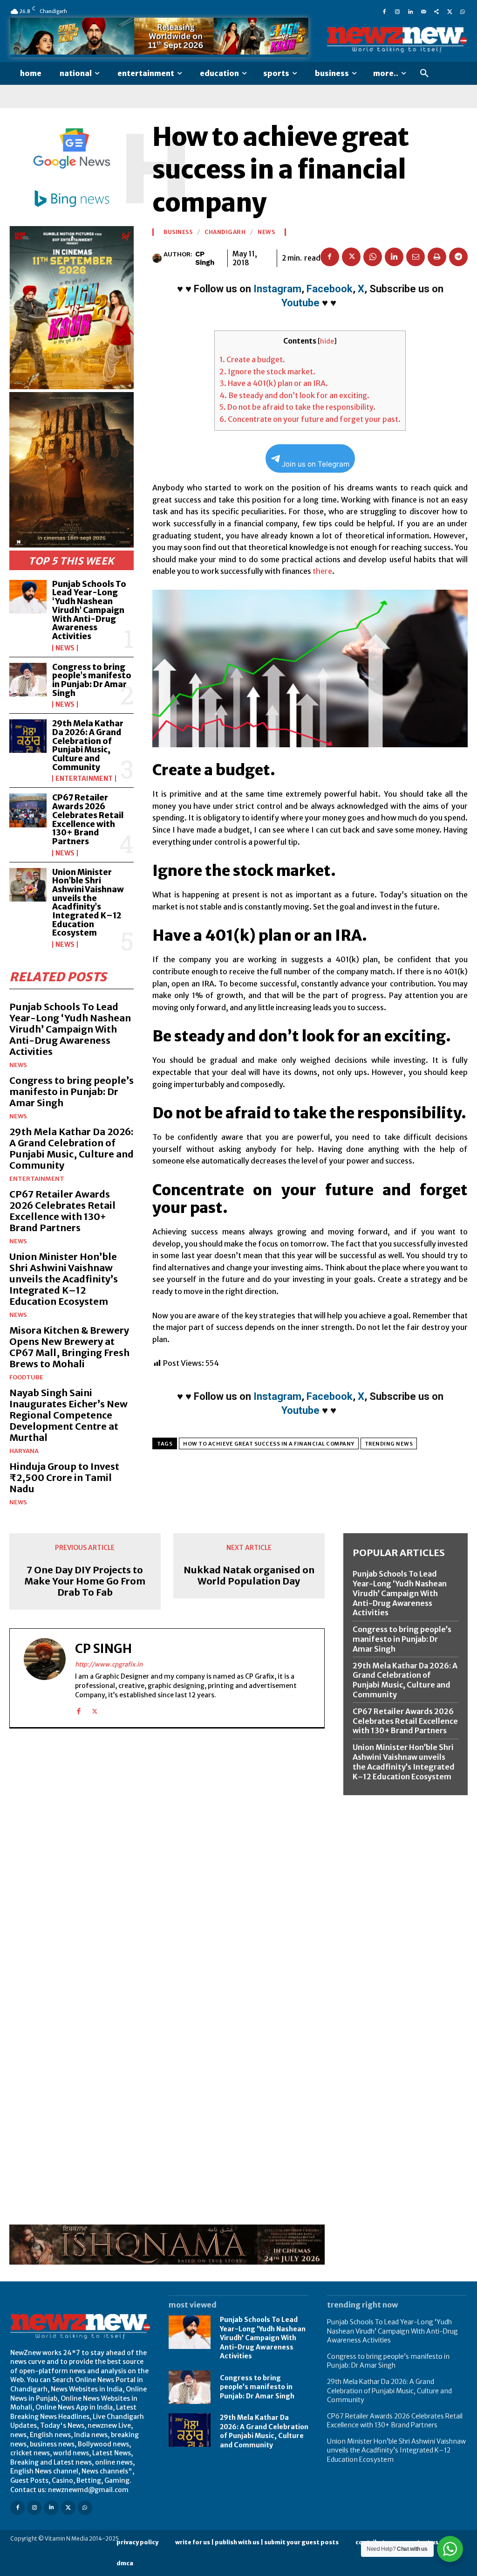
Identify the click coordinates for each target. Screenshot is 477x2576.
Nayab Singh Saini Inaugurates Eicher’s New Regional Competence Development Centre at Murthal (68, 1415)
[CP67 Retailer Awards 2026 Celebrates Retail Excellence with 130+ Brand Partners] (28, 810)
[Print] (437, 257)
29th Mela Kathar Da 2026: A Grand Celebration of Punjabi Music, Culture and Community (88, 745)
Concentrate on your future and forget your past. (310, 419)
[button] (424, 74)
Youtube (300, 303)
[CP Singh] (158, 258)
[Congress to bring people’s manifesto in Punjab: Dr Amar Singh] (28, 680)
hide (327, 341)
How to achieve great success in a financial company (269, 1444)
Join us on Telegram (316, 464)
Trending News (389, 1444)
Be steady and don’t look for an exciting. (294, 395)
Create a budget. (252, 359)
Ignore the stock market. (267, 372)
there (322, 571)
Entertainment (84, 778)
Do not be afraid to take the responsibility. (297, 407)
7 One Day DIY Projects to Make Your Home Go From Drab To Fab (85, 1581)
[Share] (436, 11)
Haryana (24, 1451)
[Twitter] (450, 11)
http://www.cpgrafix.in (109, 1664)
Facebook (330, 289)
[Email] (416, 257)
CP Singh (205, 258)
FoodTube (26, 1377)
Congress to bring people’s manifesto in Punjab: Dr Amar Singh (92, 680)
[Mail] (423, 11)
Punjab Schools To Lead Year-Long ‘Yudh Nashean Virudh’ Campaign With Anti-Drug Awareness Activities (89, 610)
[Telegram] (458, 257)
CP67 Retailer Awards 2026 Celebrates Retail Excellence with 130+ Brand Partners (88, 819)
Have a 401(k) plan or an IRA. (274, 383)
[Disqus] (167, 1864)
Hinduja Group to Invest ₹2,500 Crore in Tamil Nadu (64, 1477)
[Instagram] (397, 11)
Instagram (277, 289)
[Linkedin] (410, 11)
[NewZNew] (397, 40)
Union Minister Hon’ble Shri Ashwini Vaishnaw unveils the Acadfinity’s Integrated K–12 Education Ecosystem (88, 903)
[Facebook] (384, 11)
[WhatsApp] (463, 11)
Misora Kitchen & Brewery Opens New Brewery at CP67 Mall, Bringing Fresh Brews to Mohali (69, 1347)
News (65, 648)
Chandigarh (225, 232)
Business (178, 232)
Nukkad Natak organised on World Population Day (249, 1576)
